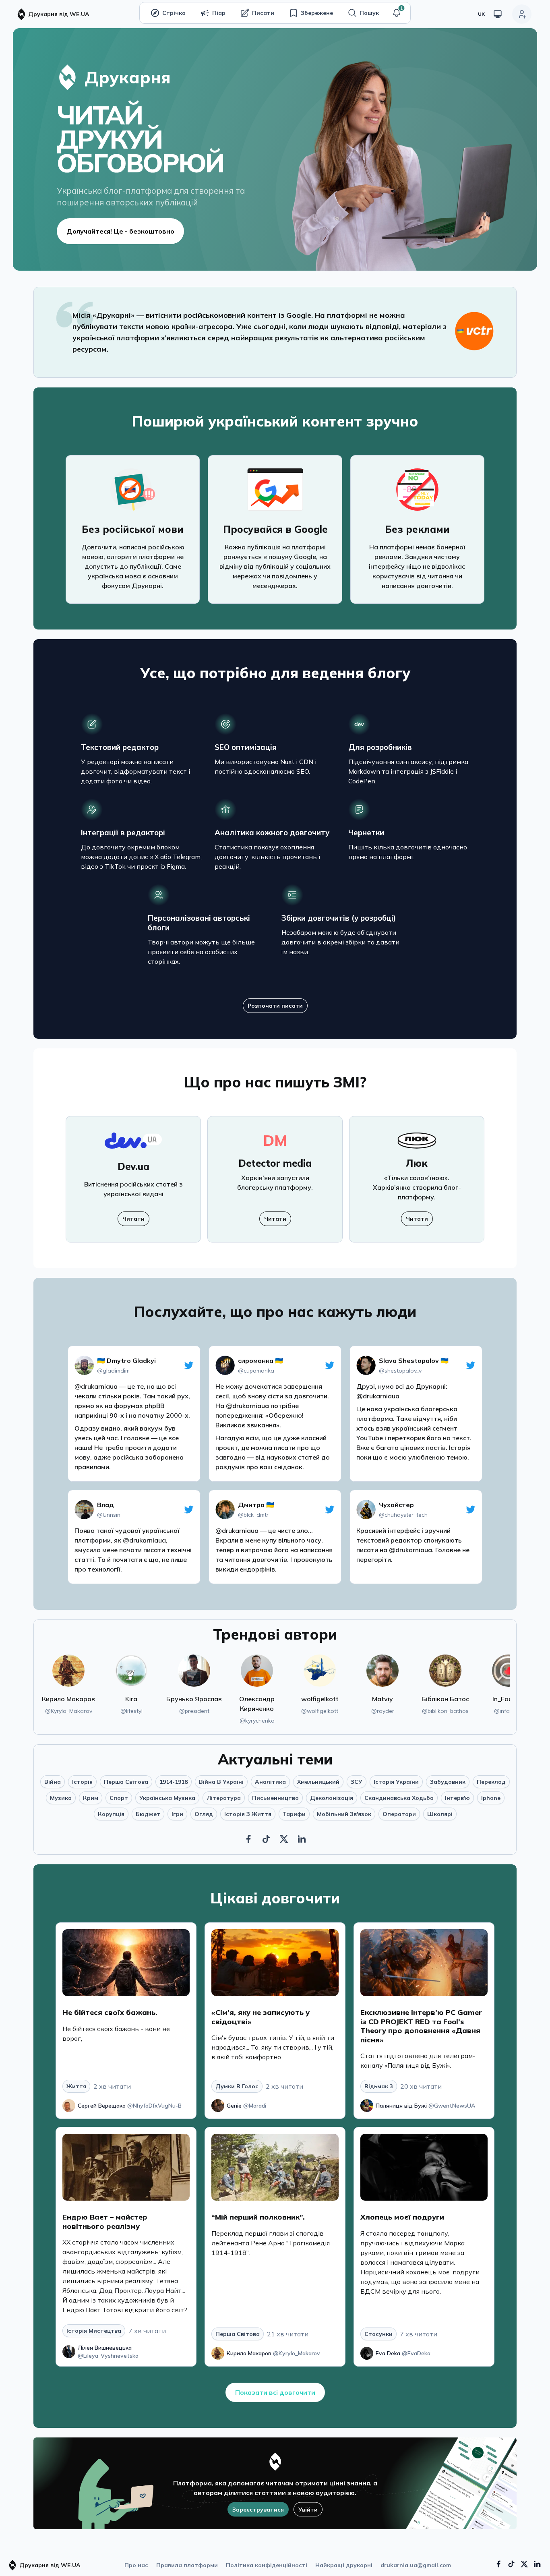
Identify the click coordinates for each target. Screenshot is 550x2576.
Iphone (491, 1798)
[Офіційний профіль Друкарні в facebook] (498, 2564)
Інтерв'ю (457, 1798)
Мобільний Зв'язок (344, 1814)
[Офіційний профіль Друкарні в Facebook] (248, 1839)
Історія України (396, 1782)
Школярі (440, 1814)
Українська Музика (167, 1798)
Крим (91, 1798)
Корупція (111, 1814)
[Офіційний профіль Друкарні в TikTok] (266, 1839)
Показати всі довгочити (275, 2392)
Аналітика (270, 1782)
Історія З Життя (248, 1814)
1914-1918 (174, 1782)
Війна (53, 1782)
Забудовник (448, 1782)
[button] (397, 13)
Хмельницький (318, 1782)
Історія (82, 1782)
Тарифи (294, 1814)
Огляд (204, 1814)
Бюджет (148, 1814)
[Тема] (498, 14)
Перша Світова (126, 1782)
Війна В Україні (221, 1782)
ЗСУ (357, 1782)
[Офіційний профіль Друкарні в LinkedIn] (302, 1839)
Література (224, 1798)
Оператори (399, 1814)
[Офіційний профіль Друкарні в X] (284, 1839)
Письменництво (275, 1798)
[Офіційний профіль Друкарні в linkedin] (537, 2564)
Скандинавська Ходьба (399, 1798)
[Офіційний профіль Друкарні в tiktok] (511, 2564)
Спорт (119, 1798)
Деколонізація (332, 1798)
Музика (61, 1798)
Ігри (177, 1814)
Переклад (491, 1782)
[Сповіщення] (397, 13)
